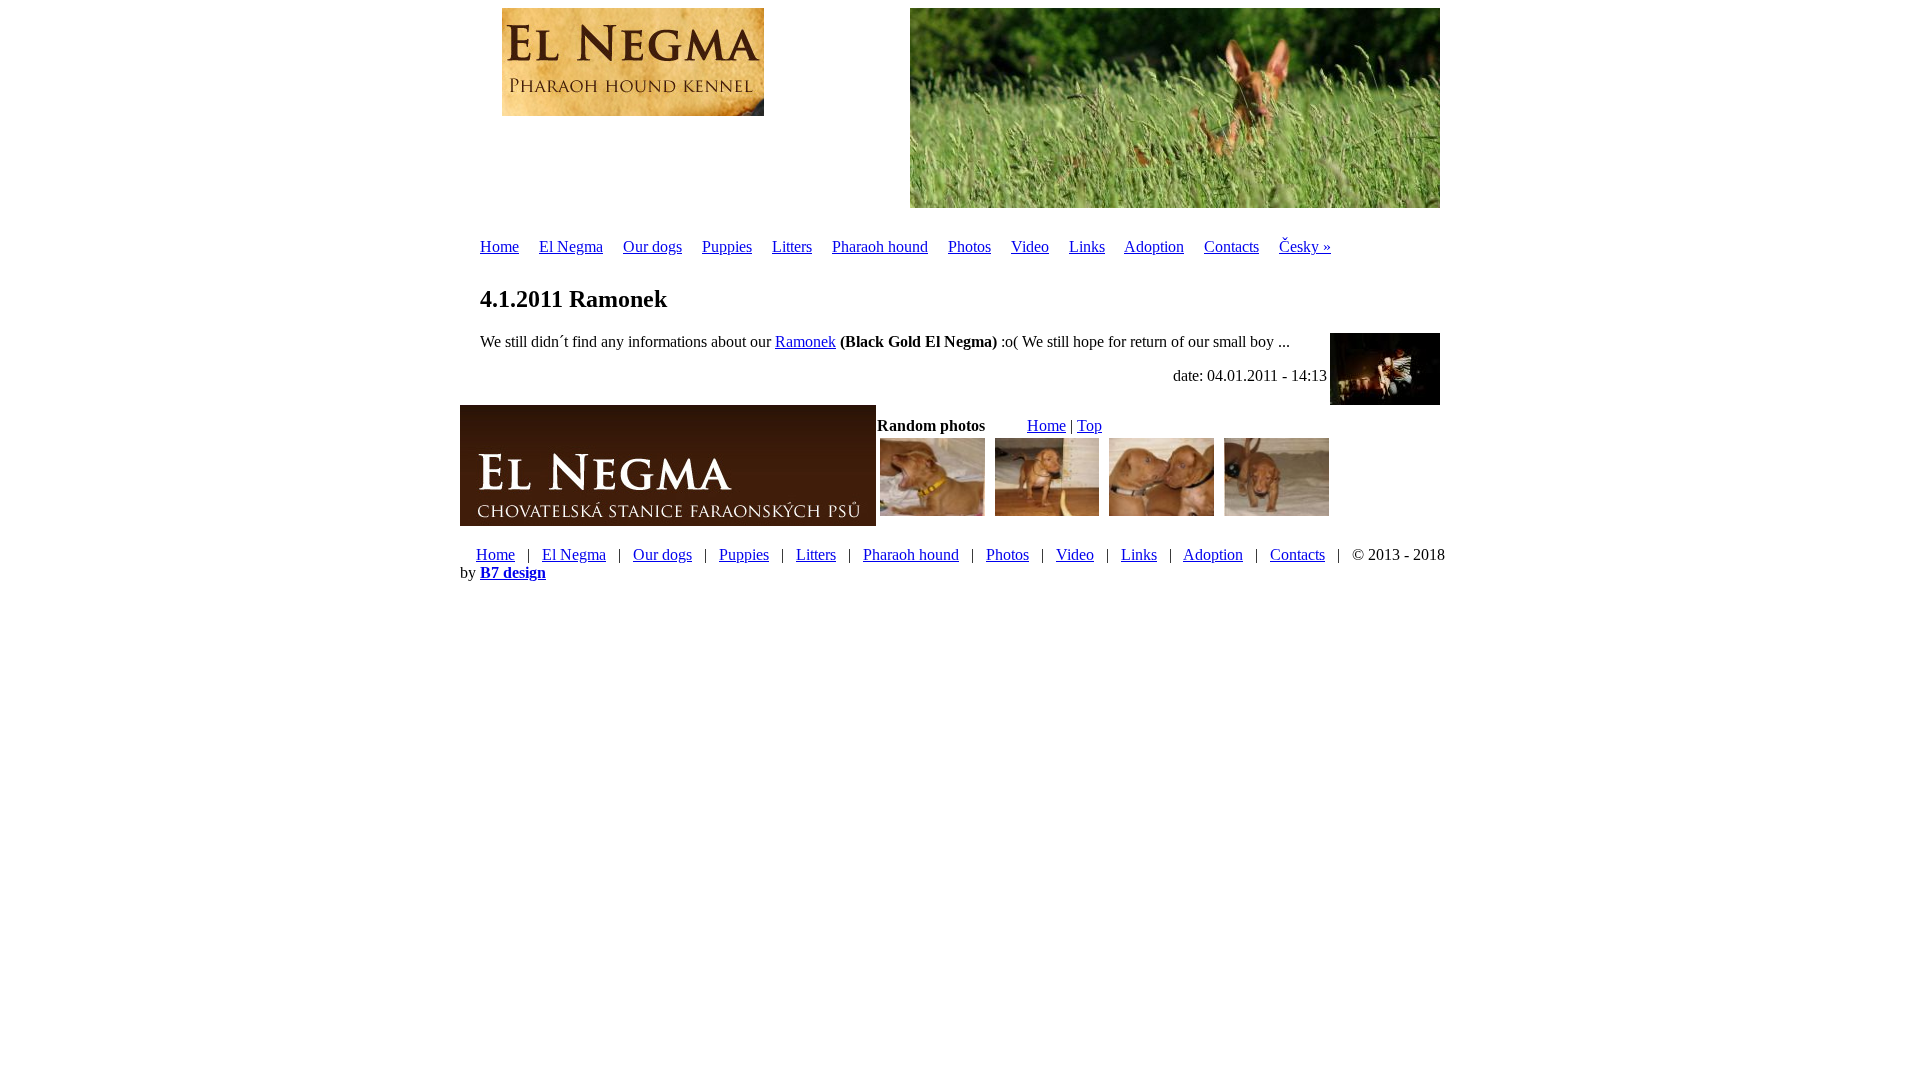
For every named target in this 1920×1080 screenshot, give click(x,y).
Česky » (1305, 246)
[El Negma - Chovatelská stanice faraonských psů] (668, 518)
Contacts (1231, 246)
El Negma (571, 246)
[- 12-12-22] (1047, 513)
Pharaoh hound (880, 246)
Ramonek (805, 341)
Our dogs (652, 246)
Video (1030, 246)
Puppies (727, 246)
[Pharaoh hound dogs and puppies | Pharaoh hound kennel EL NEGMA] (633, 105)
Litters (792, 246)
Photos (969, 246)
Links (1087, 246)
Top (1089, 425)
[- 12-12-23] (932, 513)
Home (499, 246)
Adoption (1154, 246)
